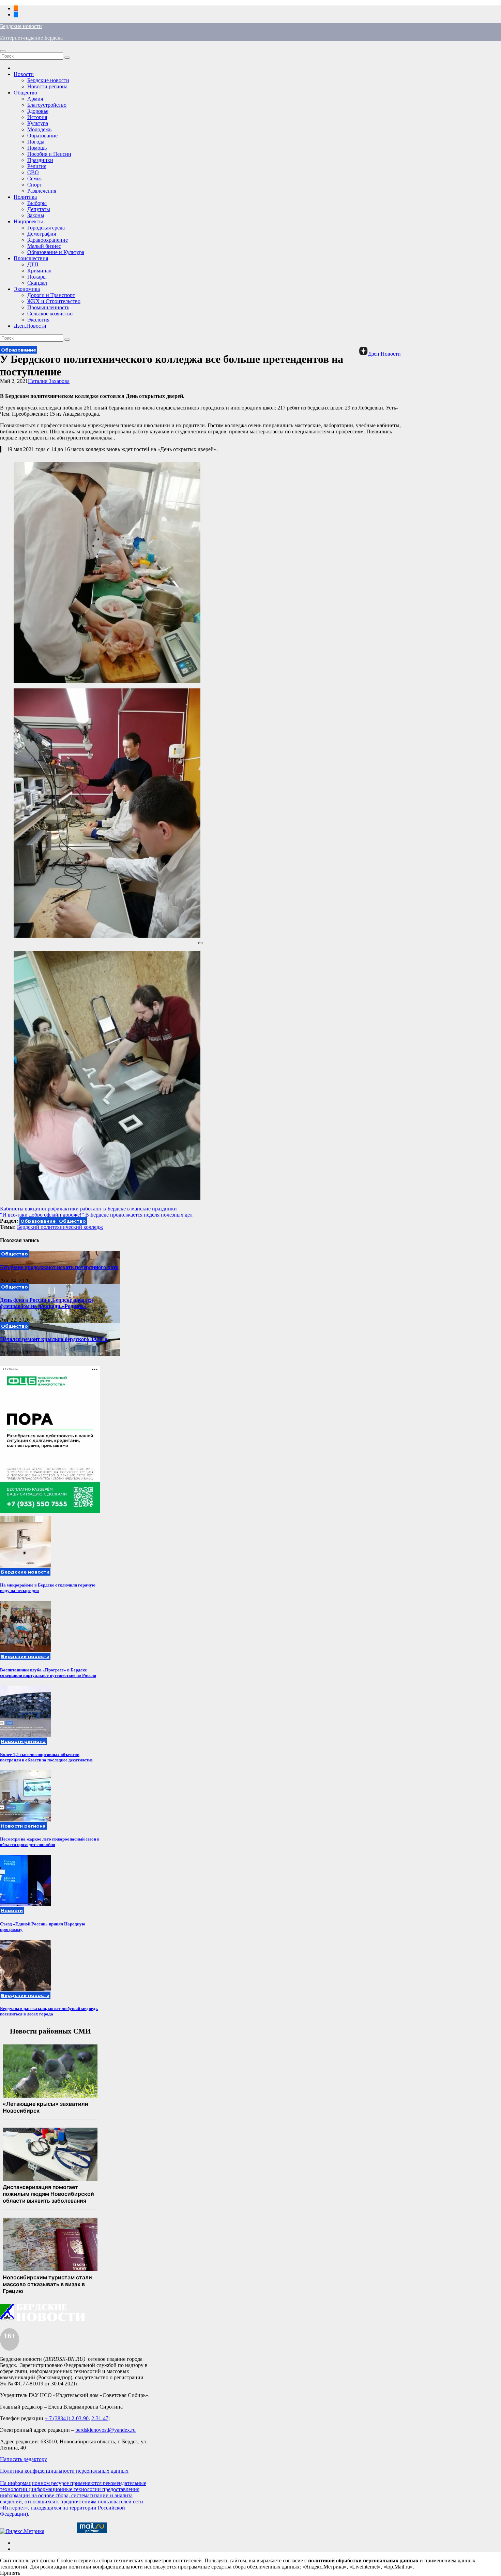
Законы (36, 215)
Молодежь (39, 129)
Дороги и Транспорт (51, 295)
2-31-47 (100, 2418)
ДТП (33, 264)
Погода (36, 142)
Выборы (37, 203)
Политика (25, 197)
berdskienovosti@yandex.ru (105, 2430)
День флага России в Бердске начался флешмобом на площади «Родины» (47, 1303)
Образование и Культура (56, 252)
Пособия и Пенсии (49, 154)
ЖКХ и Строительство (54, 301)
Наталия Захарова (49, 381)
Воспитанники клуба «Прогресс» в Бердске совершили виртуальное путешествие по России (48, 1673)
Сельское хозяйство (50, 314)
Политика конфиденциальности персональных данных (64, 2471)
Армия (35, 99)
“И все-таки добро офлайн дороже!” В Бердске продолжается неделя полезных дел (96, 1215)
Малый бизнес (44, 246)
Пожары (37, 277)
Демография (42, 234)
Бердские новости (21, 26)
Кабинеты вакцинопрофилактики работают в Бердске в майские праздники (88, 1209)
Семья (34, 178)
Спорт (35, 185)
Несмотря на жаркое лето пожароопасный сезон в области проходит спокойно (50, 1842)
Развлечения (42, 191)
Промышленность (48, 307)
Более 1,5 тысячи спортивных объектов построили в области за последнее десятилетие (46, 1757)
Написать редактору (24, 2459)
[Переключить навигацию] (3, 51)
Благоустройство (47, 105)
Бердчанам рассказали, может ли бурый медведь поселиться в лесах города (49, 2011)
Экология (38, 320)
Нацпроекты (28, 221)
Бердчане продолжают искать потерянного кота (59, 1267)
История (37, 117)
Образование (42, 136)
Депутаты (39, 209)
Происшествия (31, 258)
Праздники (40, 160)
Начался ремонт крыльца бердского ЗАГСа (54, 1339)
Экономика (27, 289)
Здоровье (38, 111)
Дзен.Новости (30, 326)
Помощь (37, 148)
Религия (37, 166)
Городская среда (46, 228)
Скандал (37, 283)
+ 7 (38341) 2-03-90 (67, 2418)
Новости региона (47, 86)
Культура (38, 123)
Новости (24, 74)
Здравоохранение (48, 240)
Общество (25, 93)
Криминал (39, 271)
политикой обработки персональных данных (363, 2560)
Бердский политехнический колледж (60, 1227)
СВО (33, 172)
